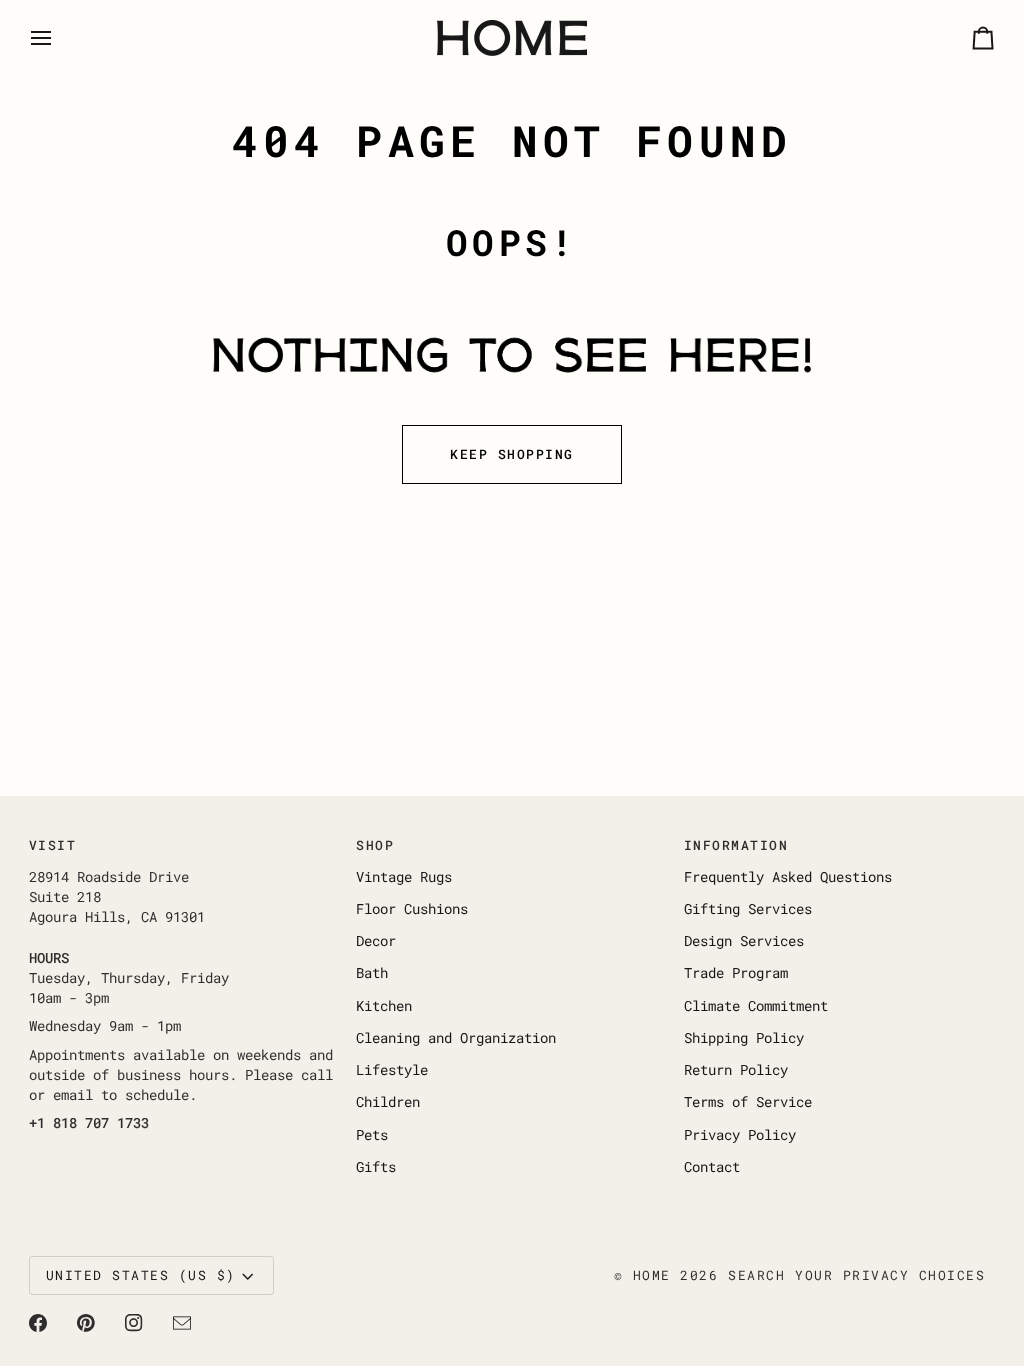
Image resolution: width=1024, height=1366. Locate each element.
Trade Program (736, 973)
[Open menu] (59, 38)
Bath (372, 973)
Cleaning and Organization (456, 1038)
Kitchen (384, 1006)
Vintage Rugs (404, 877)
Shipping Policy (744, 1038)
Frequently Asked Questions (788, 877)
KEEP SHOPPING (512, 454)
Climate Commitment (756, 1006)
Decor (376, 941)
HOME (652, 1275)
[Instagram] (134, 1323)
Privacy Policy (740, 1135)
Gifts (376, 1167)
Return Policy (736, 1070)
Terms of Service (748, 1102)
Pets (372, 1135)
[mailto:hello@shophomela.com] (182, 1323)
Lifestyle (392, 1070)
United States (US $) (141, 1275)
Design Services (744, 941)
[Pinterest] (86, 1323)
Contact (712, 1167)
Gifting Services (748, 909)
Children (388, 1102)
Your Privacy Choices (890, 1275)
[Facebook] (38, 1323)
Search (756, 1275)
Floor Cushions (412, 909)
